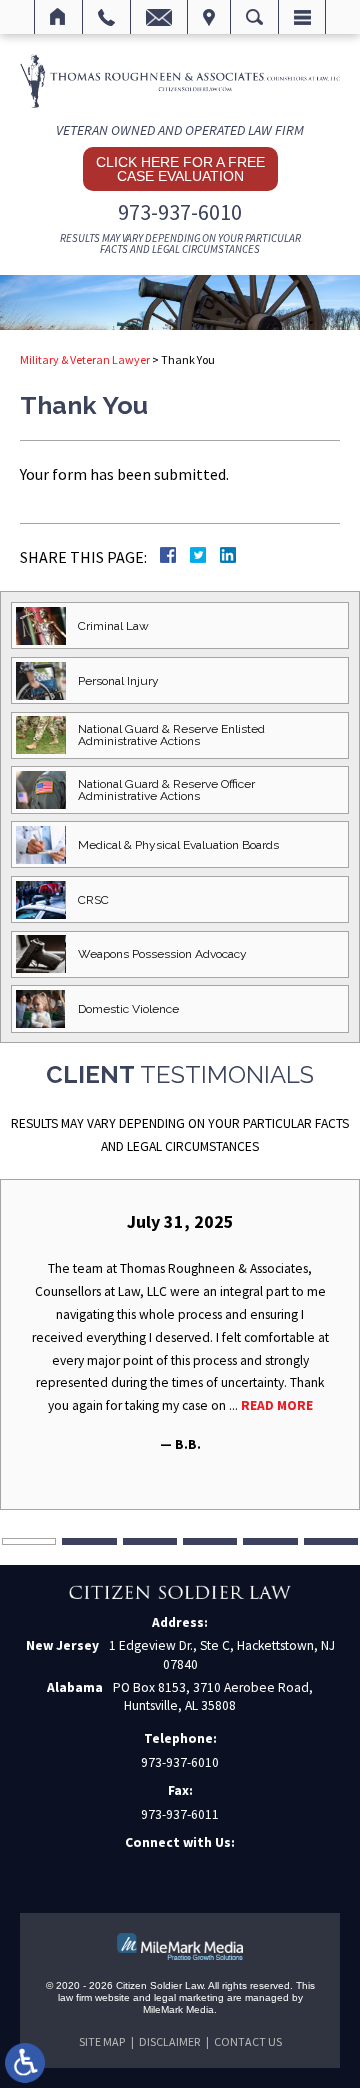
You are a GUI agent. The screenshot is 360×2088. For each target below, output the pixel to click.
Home (58, 17)
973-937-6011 (180, 1814)
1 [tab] (29, 1541)
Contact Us (248, 2041)
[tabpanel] (180, 1333)
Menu (302, 17)
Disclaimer (169, 2041)
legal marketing (189, 1997)
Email (159, 17)
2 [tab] (89, 1541)
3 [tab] (150, 1541)
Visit (209, 17)
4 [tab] (210, 1541)
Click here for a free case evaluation (180, 169)
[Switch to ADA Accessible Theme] (25, 2063)
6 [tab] (331, 1541)
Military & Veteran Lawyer (85, 359)
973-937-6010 (180, 212)
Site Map (102, 2041)
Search (254, 17)
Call (106, 17)
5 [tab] (270, 1541)
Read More (277, 1405)
